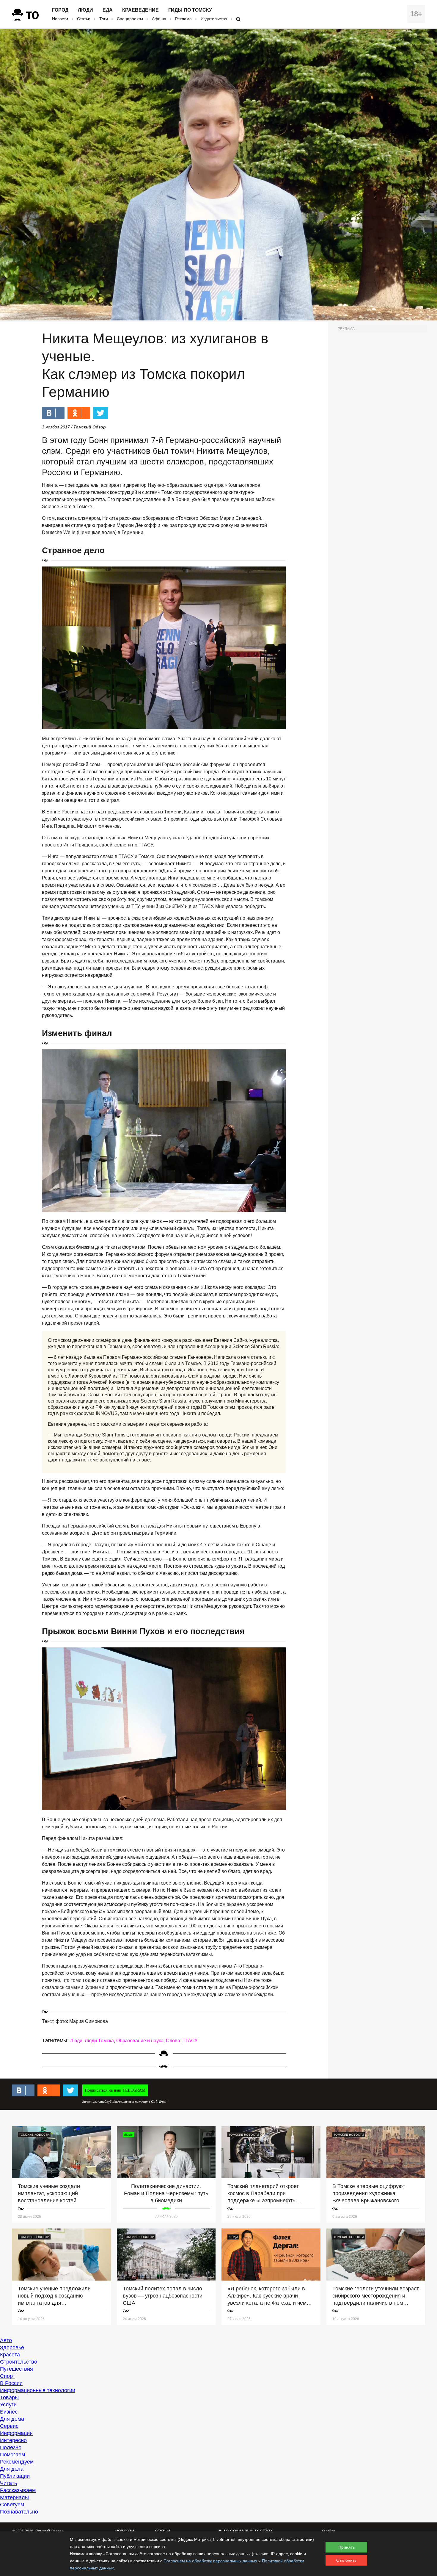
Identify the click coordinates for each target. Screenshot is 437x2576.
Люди (85, 10)
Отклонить (346, 2560)
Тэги (104, 19)
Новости (60, 19)
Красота (10, 2355)
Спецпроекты (130, 19)
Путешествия (16, 2369)
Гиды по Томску (190, 10)
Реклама (183, 19)
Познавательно (19, 2512)
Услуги (8, 2405)
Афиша (159, 19)
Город (60, 10)
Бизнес (9, 2412)
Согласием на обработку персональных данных (210, 2561)
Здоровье (12, 2347)
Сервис (9, 2426)
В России (11, 2383)
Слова (173, 2041)
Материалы (14, 2497)
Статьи (84, 19)
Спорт (8, 2376)
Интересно (13, 2440)
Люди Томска (99, 2041)
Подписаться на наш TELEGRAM (115, 2090)
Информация (16, 2433)
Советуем (12, 2505)
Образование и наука (140, 2041)
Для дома (12, 2419)
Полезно (11, 2447)
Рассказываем (18, 2490)
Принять (346, 2547)
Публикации (15, 2476)
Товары (9, 2397)
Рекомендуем (17, 2462)
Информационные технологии (38, 2390)
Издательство (214, 19)
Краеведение (140, 10)
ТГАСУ (190, 2041)
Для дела (12, 2469)
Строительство (19, 2362)
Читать (8, 2483)
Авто (6, 2340)
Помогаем (12, 2455)
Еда (108, 10)
